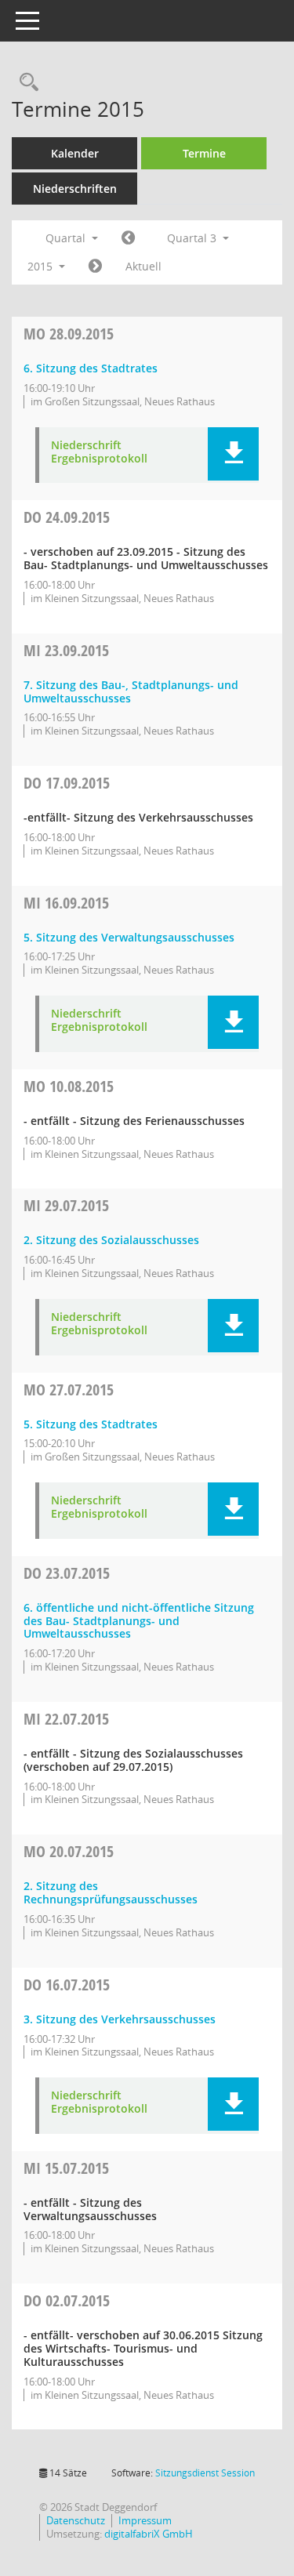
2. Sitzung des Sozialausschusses (111, 1240)
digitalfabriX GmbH (149, 2534)
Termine (204, 153)
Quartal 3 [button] (193, 238)
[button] (233, 454)
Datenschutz (76, 2520)
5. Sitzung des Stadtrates (91, 1424)
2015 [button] (42, 266)
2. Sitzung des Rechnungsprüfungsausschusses (111, 1892)
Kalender (75, 153)
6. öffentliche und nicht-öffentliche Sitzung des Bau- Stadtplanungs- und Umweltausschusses (139, 1621)
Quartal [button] (67, 238)
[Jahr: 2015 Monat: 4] (128, 238)
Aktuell (143, 266)
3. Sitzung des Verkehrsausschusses (120, 2019)
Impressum (145, 2520)
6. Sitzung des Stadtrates (91, 368)
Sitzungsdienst (205, 2473)
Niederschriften (75, 189)
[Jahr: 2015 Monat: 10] (95, 267)
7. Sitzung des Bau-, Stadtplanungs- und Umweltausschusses (131, 691)
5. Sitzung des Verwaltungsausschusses (129, 937)
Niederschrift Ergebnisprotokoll (99, 452)
